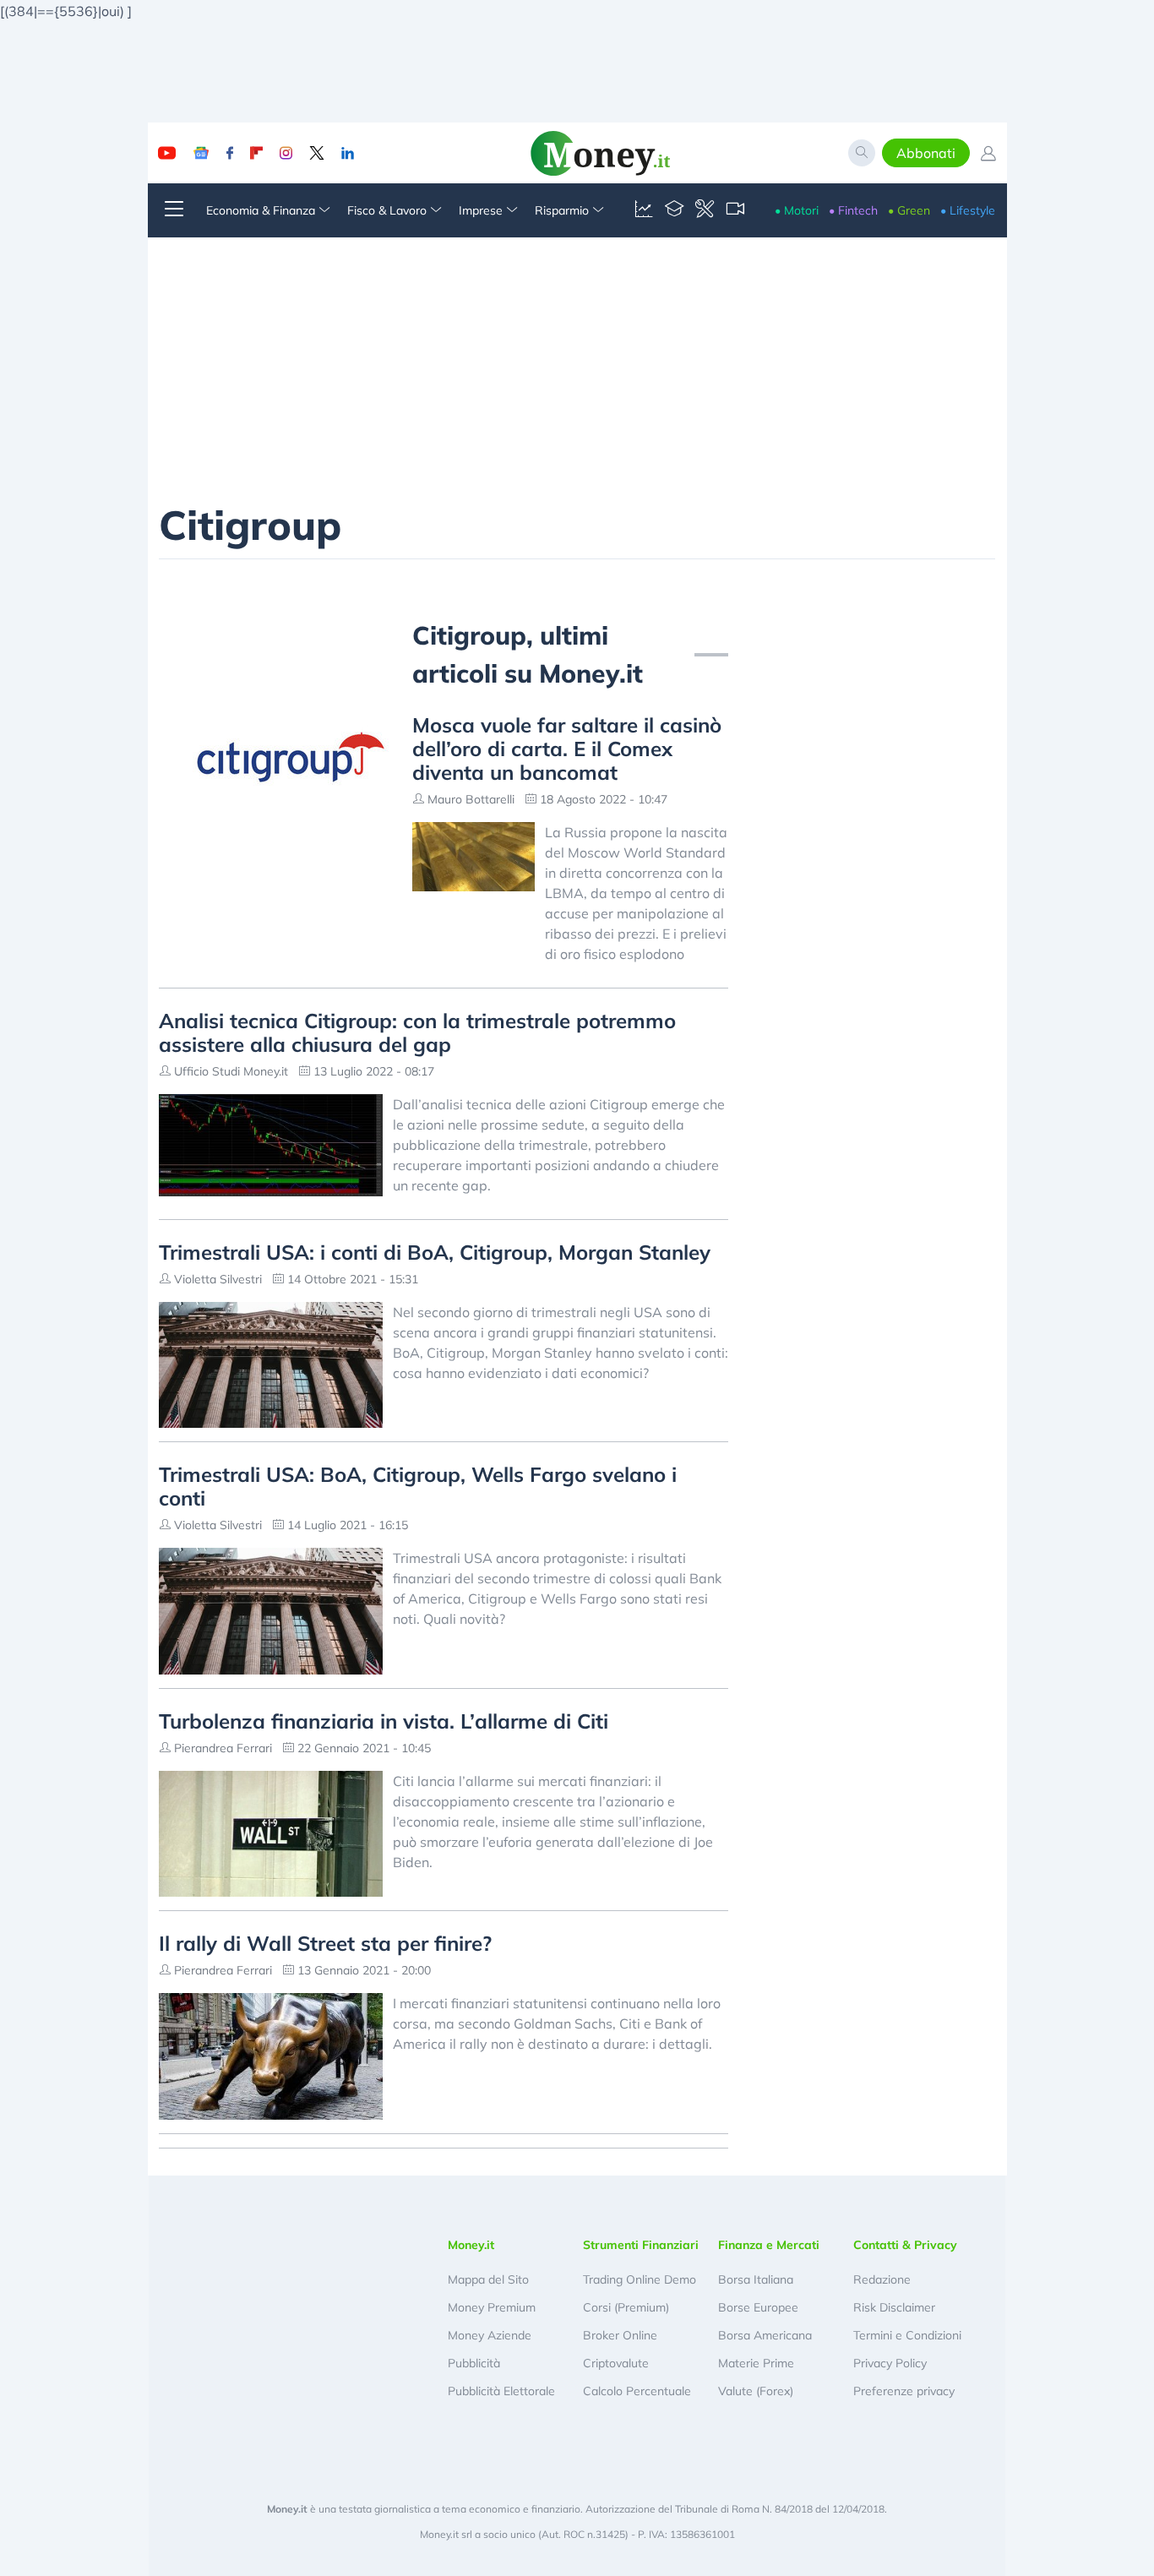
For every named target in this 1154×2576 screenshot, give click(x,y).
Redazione (882, 2279)
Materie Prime (756, 2363)
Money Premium (492, 2307)
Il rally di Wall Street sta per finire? (325, 1943)
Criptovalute (616, 2363)
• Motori (797, 210)
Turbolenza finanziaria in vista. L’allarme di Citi (384, 1721)
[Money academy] (674, 210)
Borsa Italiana (756, 2279)
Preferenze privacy (904, 2391)
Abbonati (926, 153)
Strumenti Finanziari (641, 2245)
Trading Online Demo (640, 2279)
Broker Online (620, 2335)
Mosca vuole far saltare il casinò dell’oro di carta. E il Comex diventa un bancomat (567, 749)
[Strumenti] (705, 210)
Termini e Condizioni (907, 2335)
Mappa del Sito (488, 2279)
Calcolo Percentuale (637, 2391)
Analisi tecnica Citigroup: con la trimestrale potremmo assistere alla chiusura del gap (417, 1032)
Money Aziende (490, 2335)
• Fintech (853, 210)
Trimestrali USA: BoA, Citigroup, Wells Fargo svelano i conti (418, 1486)
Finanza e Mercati (769, 2245)
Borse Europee (758, 2307)
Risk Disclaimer (894, 2307)
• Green (909, 210)
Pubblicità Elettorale (501, 2391)
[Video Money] (735, 210)
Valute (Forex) (756, 2391)
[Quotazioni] (644, 210)
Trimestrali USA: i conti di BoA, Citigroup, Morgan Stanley (435, 1252)
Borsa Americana (765, 2335)
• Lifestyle (968, 210)
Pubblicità (474, 2363)
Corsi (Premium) (626, 2307)
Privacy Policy (890, 2363)
